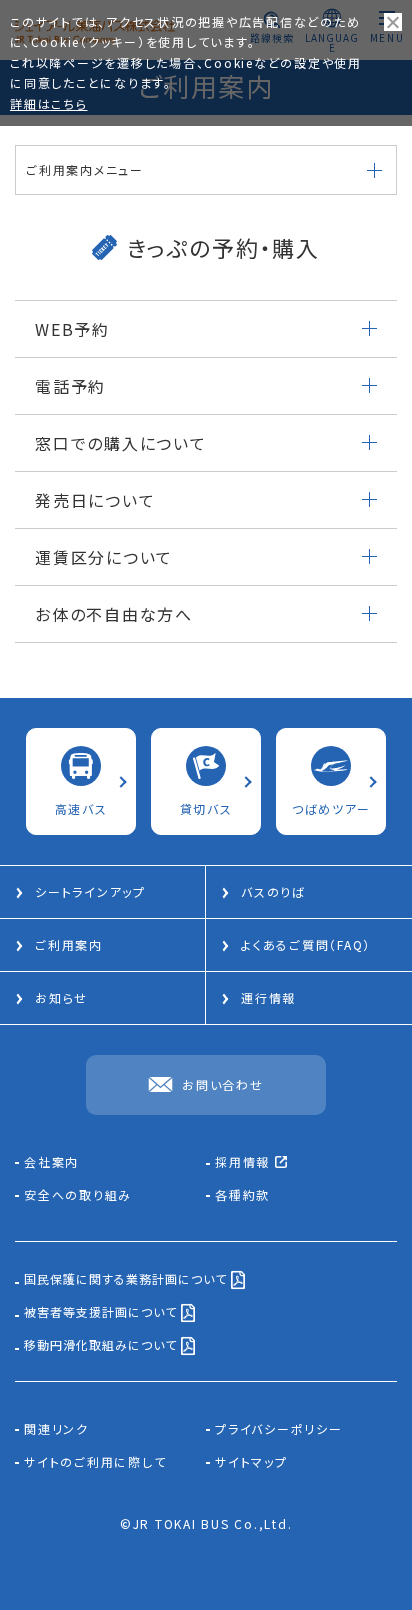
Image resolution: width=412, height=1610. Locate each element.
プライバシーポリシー (279, 1429)
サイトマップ (251, 1462)
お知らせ (61, 997)
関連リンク (56, 1429)
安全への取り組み (78, 1195)
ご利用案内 (69, 944)
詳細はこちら (49, 103)
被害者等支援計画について (102, 1313)
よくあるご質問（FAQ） (306, 944)
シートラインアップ (90, 891)
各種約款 (242, 1195)
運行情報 (268, 997)
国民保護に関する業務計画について (127, 1280)
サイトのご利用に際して (95, 1462)
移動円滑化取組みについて (102, 1346)
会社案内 (51, 1162)
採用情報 (245, 1163)
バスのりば (273, 891)
